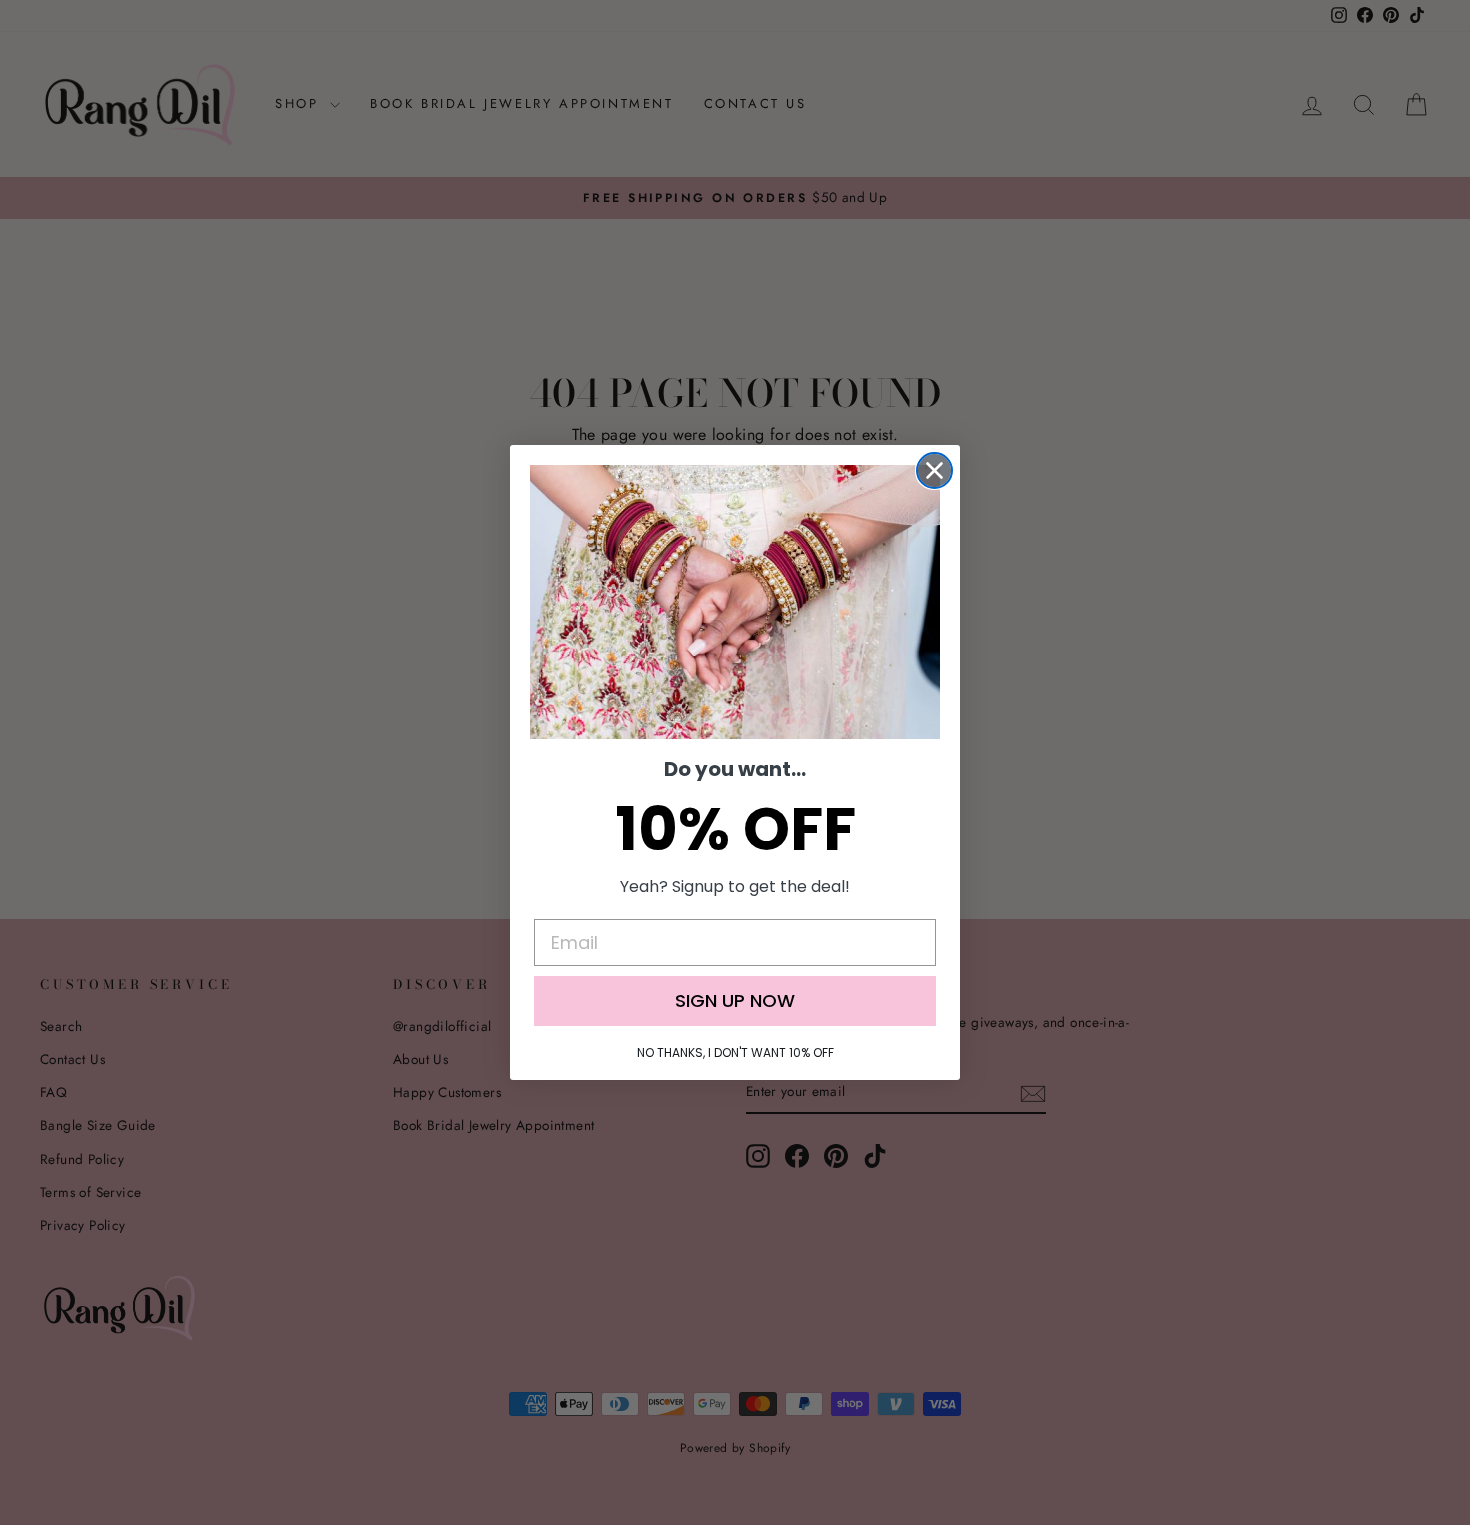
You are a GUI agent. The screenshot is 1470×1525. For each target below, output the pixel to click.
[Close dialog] (934, 470)
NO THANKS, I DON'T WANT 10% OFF (735, 1052)
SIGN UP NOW (735, 1000)
